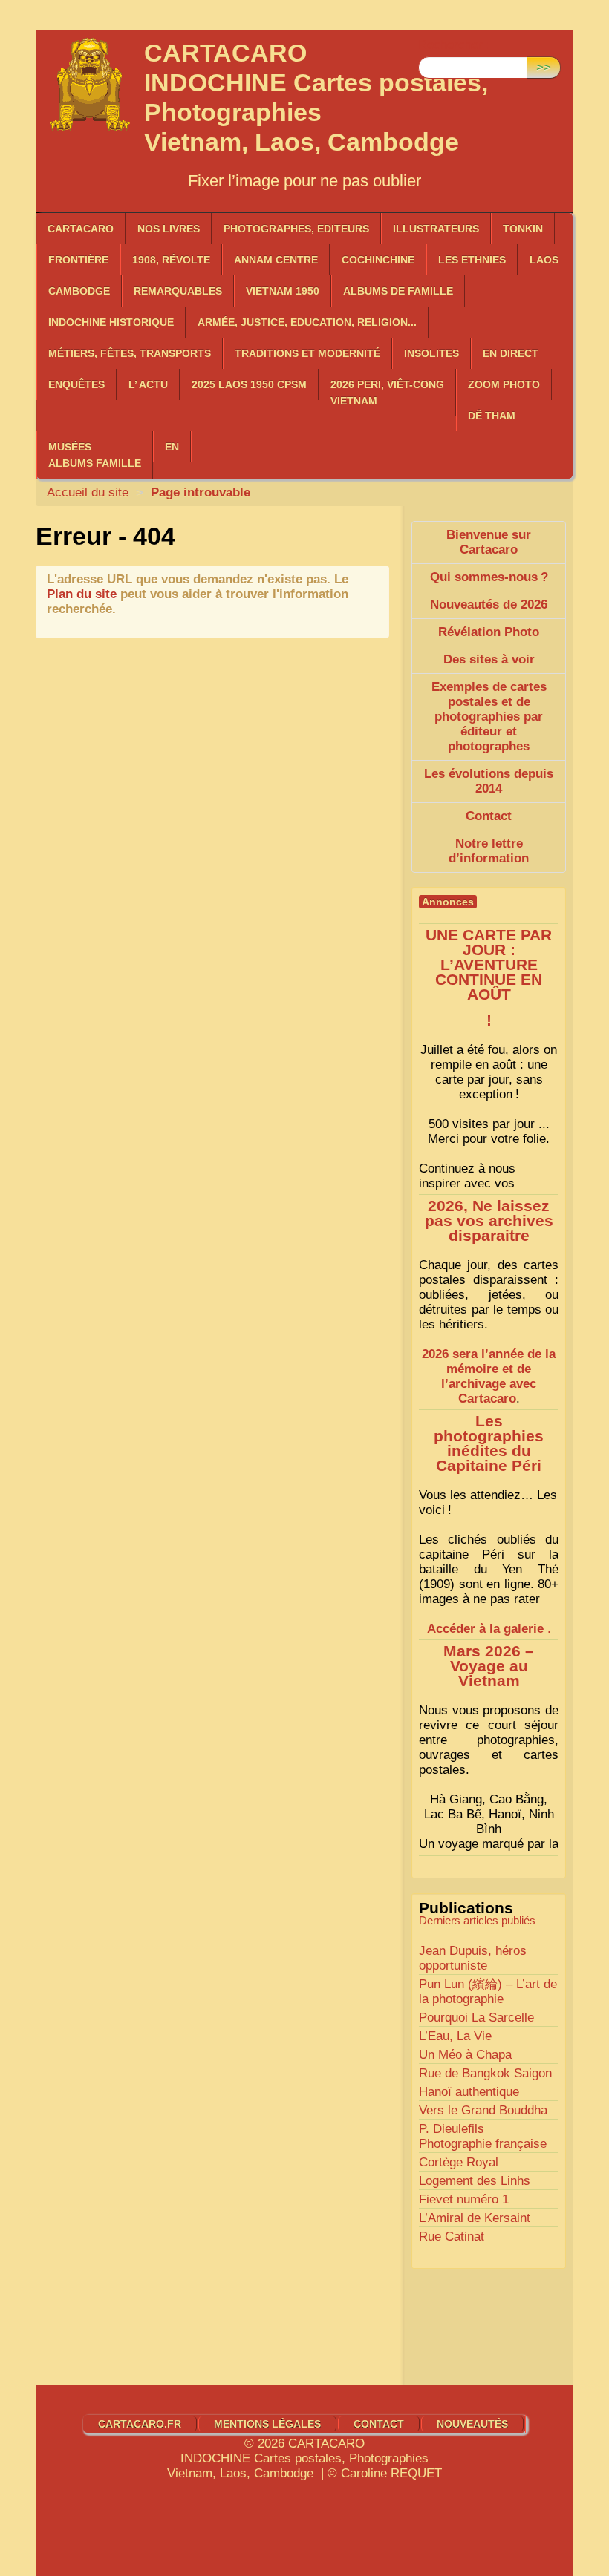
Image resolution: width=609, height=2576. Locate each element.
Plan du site (82, 594)
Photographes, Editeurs (296, 229)
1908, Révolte (171, 260)
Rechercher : (454, 45)
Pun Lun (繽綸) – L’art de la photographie (488, 1992)
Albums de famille (398, 291)
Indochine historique (111, 322)
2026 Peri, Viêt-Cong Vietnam (387, 393)
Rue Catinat (452, 2236)
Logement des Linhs (475, 2181)
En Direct (511, 353)
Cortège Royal (459, 2162)
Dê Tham (492, 416)
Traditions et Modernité (307, 353)
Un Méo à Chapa (465, 2055)
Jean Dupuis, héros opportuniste (473, 1958)
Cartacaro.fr (140, 2424)
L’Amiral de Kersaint (475, 2218)
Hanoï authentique (469, 2092)
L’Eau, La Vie (455, 2036)
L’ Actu (148, 384)
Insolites (431, 353)
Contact (379, 2424)
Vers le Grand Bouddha (483, 2110)
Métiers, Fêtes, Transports (130, 353)
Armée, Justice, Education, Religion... (307, 322)
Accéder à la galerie (485, 1629)
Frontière (78, 260)
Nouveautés (472, 2424)
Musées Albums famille (95, 455)
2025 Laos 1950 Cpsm (249, 384)
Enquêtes (76, 384)
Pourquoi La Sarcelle (476, 2018)
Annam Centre (276, 260)
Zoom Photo (504, 384)
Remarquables (178, 291)
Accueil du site (88, 492)
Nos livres (169, 229)
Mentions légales (267, 2424)
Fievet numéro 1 (464, 2199)
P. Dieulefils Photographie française (483, 2136)
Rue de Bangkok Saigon (485, 2073)
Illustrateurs (436, 229)
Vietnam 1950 (283, 291)
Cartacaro (81, 229)
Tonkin (523, 229)
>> (544, 67)
